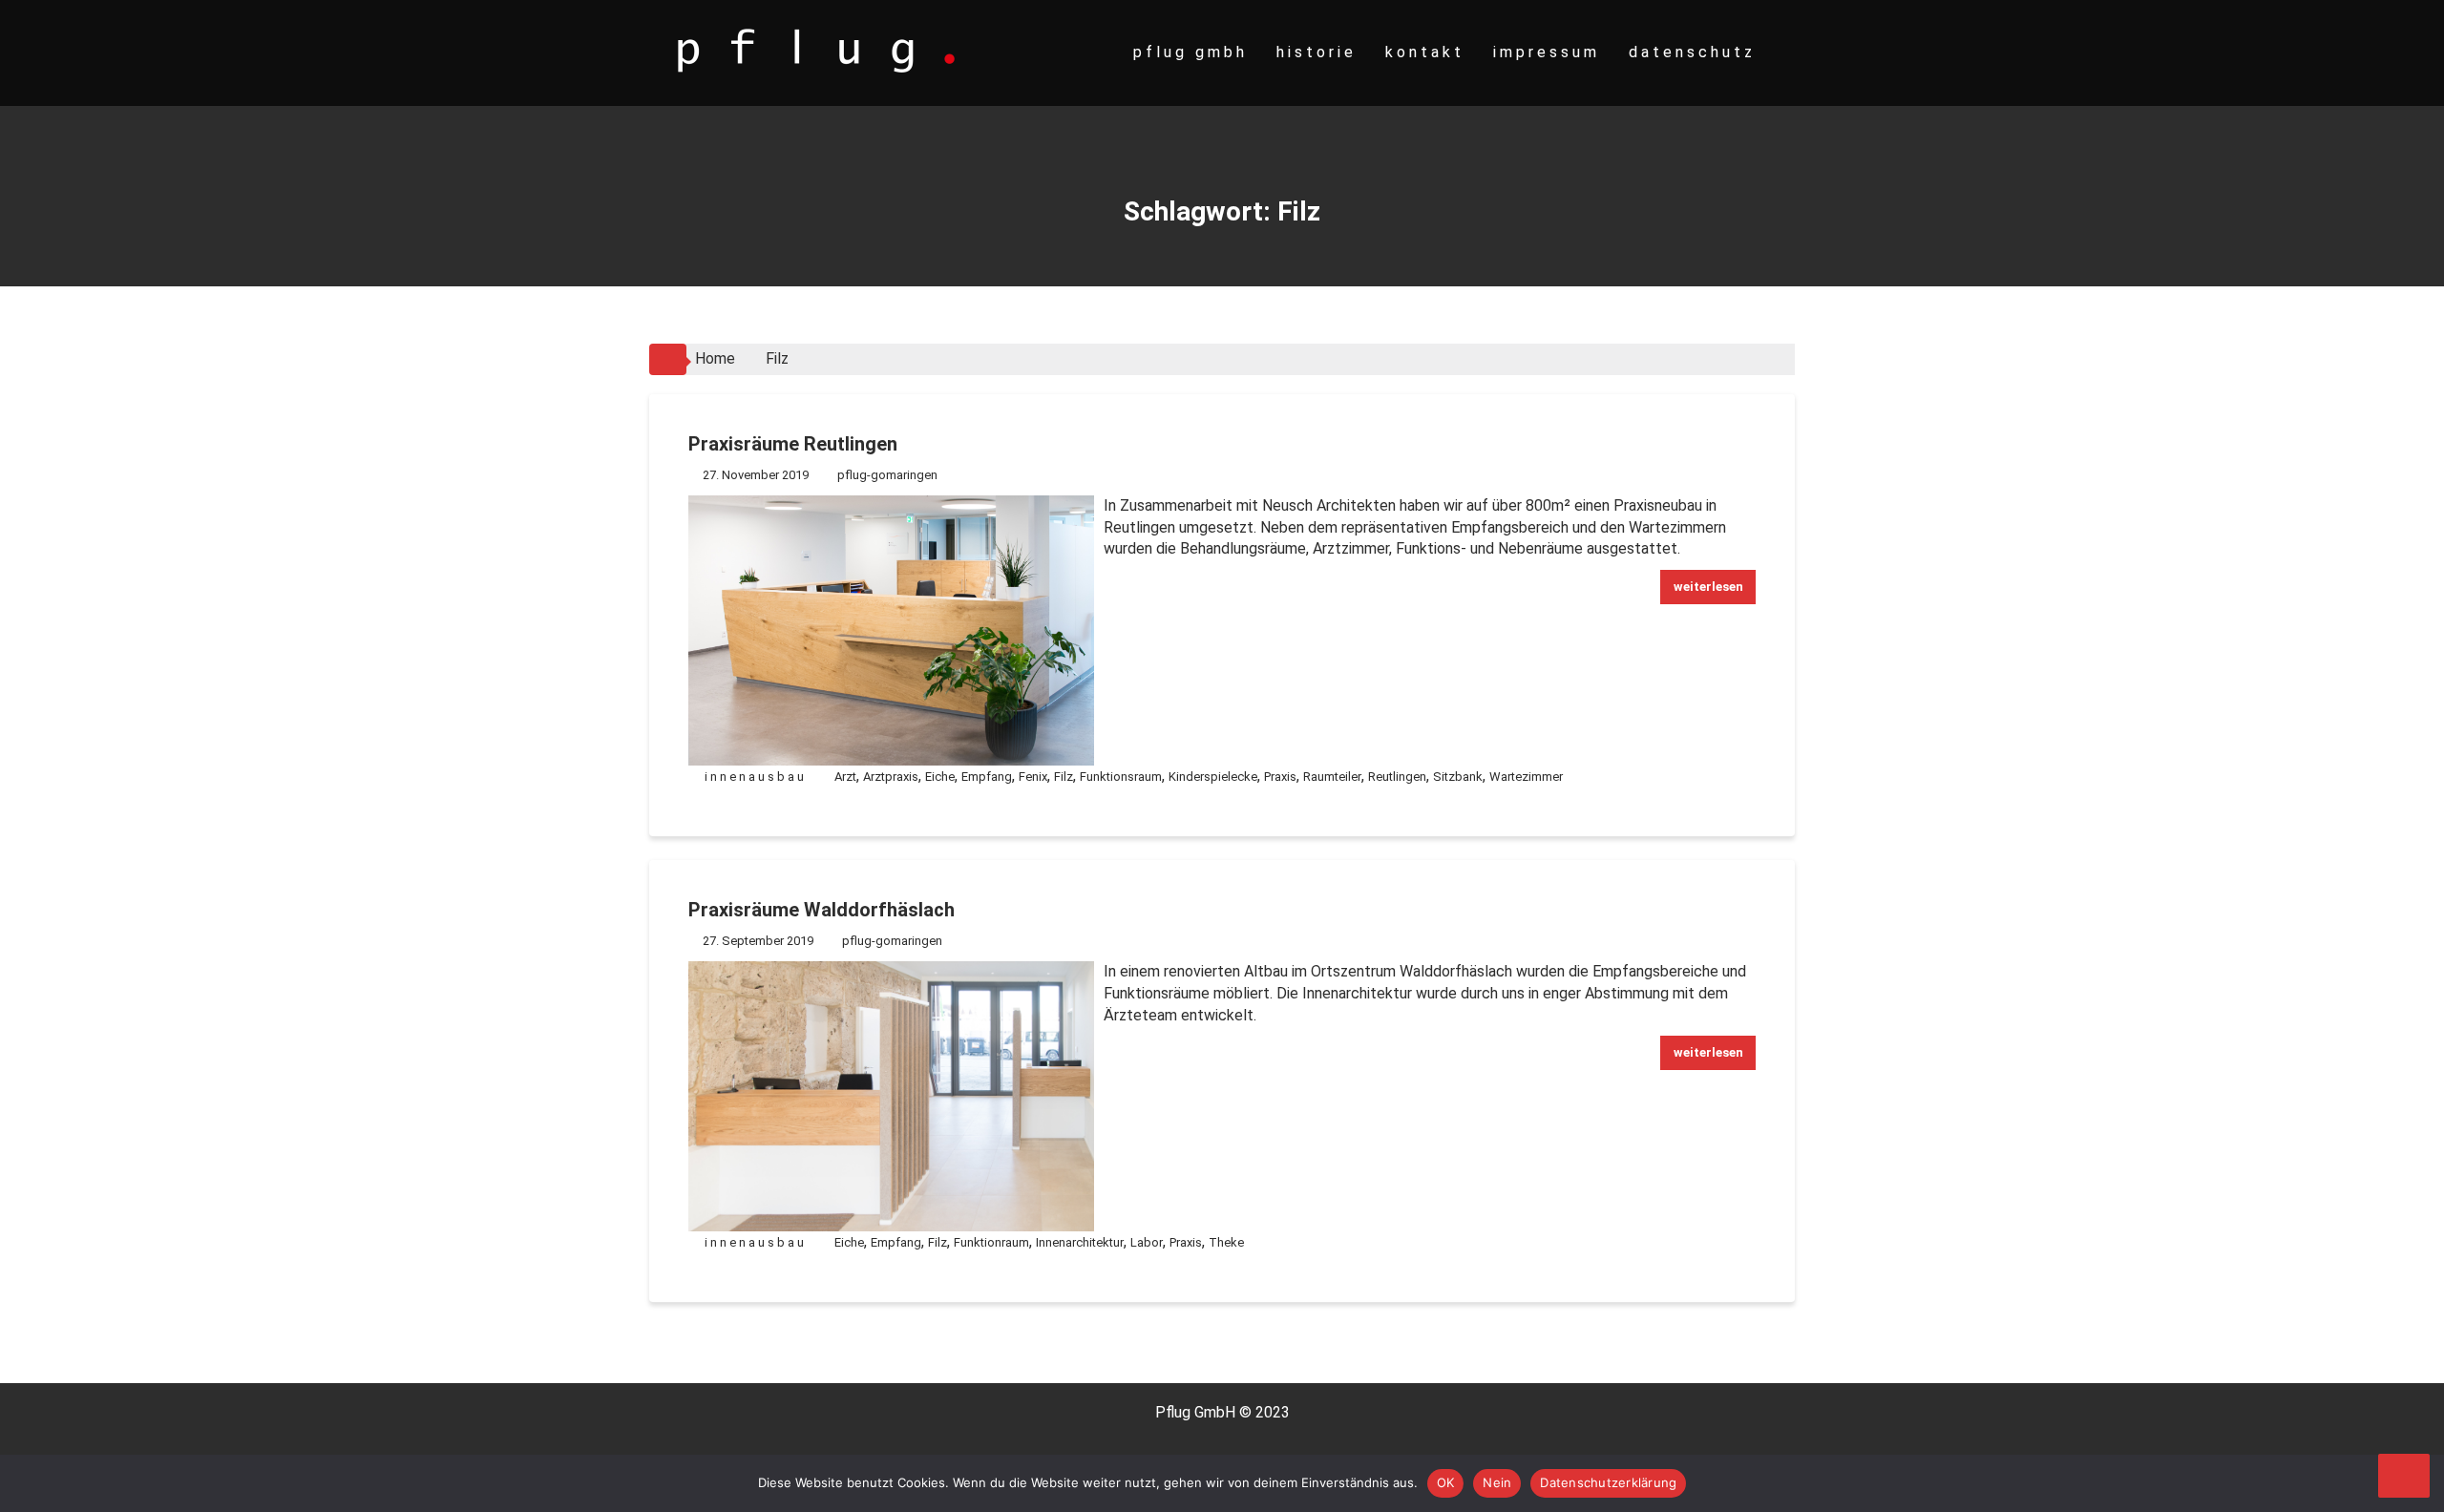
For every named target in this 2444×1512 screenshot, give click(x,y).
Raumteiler (1332, 777)
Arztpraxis (891, 777)
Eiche (940, 777)
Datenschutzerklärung (1608, 1482)
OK (1446, 1482)
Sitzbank (1458, 777)
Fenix (1033, 777)
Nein (1497, 1482)
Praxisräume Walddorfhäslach (822, 910)
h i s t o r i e (1315, 52)
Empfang (987, 777)
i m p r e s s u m (1545, 52)
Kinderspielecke (1213, 777)
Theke (1226, 1242)
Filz (1064, 777)
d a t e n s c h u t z (1690, 52)
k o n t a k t (1423, 52)
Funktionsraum (1121, 777)
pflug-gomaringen (887, 475)
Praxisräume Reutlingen (793, 444)
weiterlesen (1708, 587)
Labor (1147, 1242)
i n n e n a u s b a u (754, 777)
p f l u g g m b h (1189, 52)
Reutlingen (1397, 777)
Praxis (1280, 777)
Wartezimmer (1526, 777)
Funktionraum (991, 1242)
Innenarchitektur (1080, 1242)
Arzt (845, 777)
